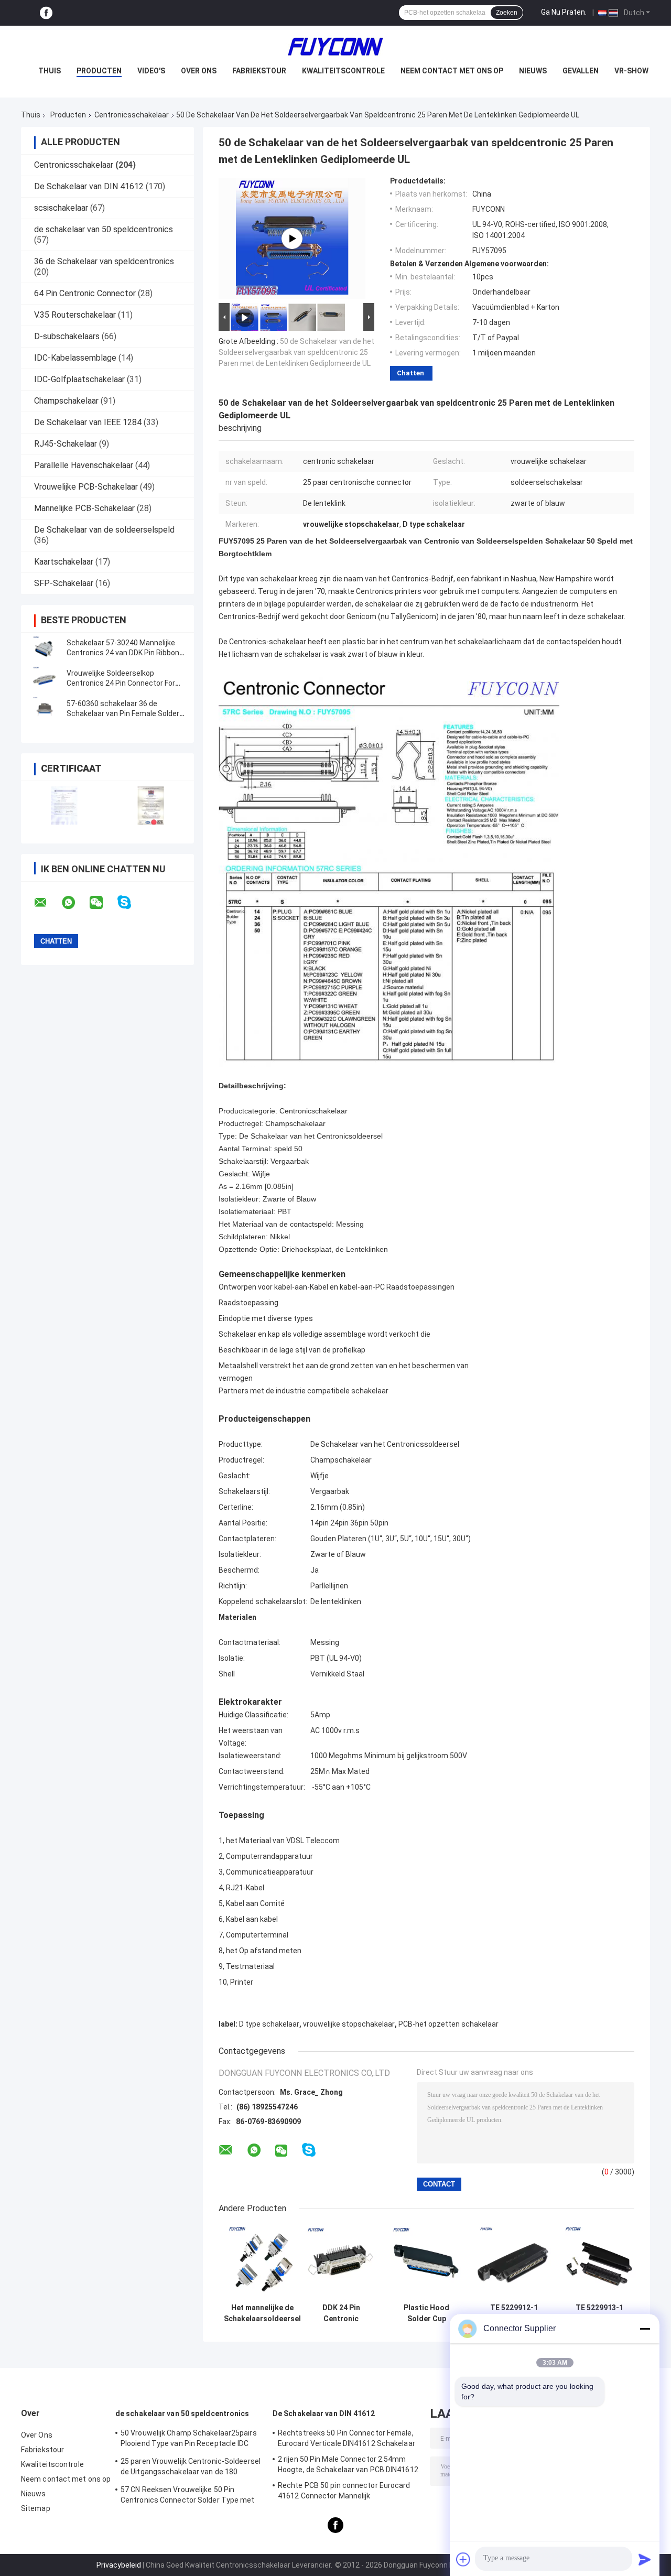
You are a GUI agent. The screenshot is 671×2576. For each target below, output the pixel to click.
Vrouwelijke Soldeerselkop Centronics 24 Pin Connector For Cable (121, 683)
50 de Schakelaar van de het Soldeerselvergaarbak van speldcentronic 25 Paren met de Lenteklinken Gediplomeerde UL (296, 352)
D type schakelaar (269, 2024)
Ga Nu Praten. (564, 12)
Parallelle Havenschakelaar (84, 465)
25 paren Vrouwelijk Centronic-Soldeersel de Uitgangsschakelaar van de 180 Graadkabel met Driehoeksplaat (191, 2468)
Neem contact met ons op (452, 71)
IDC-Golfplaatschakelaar (79, 379)
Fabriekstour (259, 71)
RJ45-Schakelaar (66, 444)
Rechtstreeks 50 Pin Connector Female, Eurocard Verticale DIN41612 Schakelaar (347, 2438)
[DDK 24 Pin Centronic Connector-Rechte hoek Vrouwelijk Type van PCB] (341, 2261)
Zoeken (507, 13)
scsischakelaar (61, 208)
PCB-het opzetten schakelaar (448, 2024)
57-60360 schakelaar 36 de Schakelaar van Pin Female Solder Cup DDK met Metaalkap (123, 713)
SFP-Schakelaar (64, 583)
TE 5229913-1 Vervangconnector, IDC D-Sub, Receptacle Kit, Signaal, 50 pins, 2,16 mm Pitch (599, 2313)
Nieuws (533, 71)
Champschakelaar (66, 401)
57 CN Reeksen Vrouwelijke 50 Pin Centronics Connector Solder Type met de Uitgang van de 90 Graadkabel (188, 2496)
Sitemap (36, 2508)
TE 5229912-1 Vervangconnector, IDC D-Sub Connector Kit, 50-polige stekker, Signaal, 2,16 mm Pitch (514, 2313)
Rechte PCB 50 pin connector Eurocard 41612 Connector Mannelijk (344, 2491)
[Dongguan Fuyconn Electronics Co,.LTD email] (47, 903)
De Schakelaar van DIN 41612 (89, 186)
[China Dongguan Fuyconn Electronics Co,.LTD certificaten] (64, 805)
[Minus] (645, 2329)
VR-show (631, 71)
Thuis (50, 71)
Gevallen (581, 71)
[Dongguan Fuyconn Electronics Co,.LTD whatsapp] (75, 903)
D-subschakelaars (67, 336)
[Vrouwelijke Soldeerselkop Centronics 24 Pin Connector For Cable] (45, 678)
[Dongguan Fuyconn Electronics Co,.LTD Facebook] (46, 13)
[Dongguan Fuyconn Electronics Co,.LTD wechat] (103, 903)
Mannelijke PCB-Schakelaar (84, 508)
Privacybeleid (119, 2565)
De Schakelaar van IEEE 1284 (88, 422)
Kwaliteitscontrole (343, 71)
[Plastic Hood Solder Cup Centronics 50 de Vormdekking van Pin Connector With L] (426, 2261)
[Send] (645, 2559)
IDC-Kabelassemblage (75, 358)
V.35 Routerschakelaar (75, 315)
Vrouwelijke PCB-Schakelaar (86, 487)
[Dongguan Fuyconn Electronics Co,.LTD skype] (131, 902)
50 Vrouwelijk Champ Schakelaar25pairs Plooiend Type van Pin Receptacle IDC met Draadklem (189, 2440)
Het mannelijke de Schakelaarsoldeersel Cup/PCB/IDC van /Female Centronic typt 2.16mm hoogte (262, 2313)
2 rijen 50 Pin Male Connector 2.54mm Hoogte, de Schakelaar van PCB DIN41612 (348, 2464)
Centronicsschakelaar (132, 115)
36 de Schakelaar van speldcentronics (104, 261)
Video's (151, 71)
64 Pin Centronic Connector (85, 293)
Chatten (410, 373)
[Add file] (463, 2559)
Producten (99, 71)
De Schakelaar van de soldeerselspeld (104, 530)
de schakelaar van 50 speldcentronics (104, 229)
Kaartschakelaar (64, 562)
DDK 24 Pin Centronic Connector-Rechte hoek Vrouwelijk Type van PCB (341, 2313)
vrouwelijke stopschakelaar (349, 2024)
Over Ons (199, 71)
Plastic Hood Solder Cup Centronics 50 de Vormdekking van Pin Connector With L (427, 2313)
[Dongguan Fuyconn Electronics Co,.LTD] (335, 47)
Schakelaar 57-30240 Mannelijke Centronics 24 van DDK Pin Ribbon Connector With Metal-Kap (123, 653)
